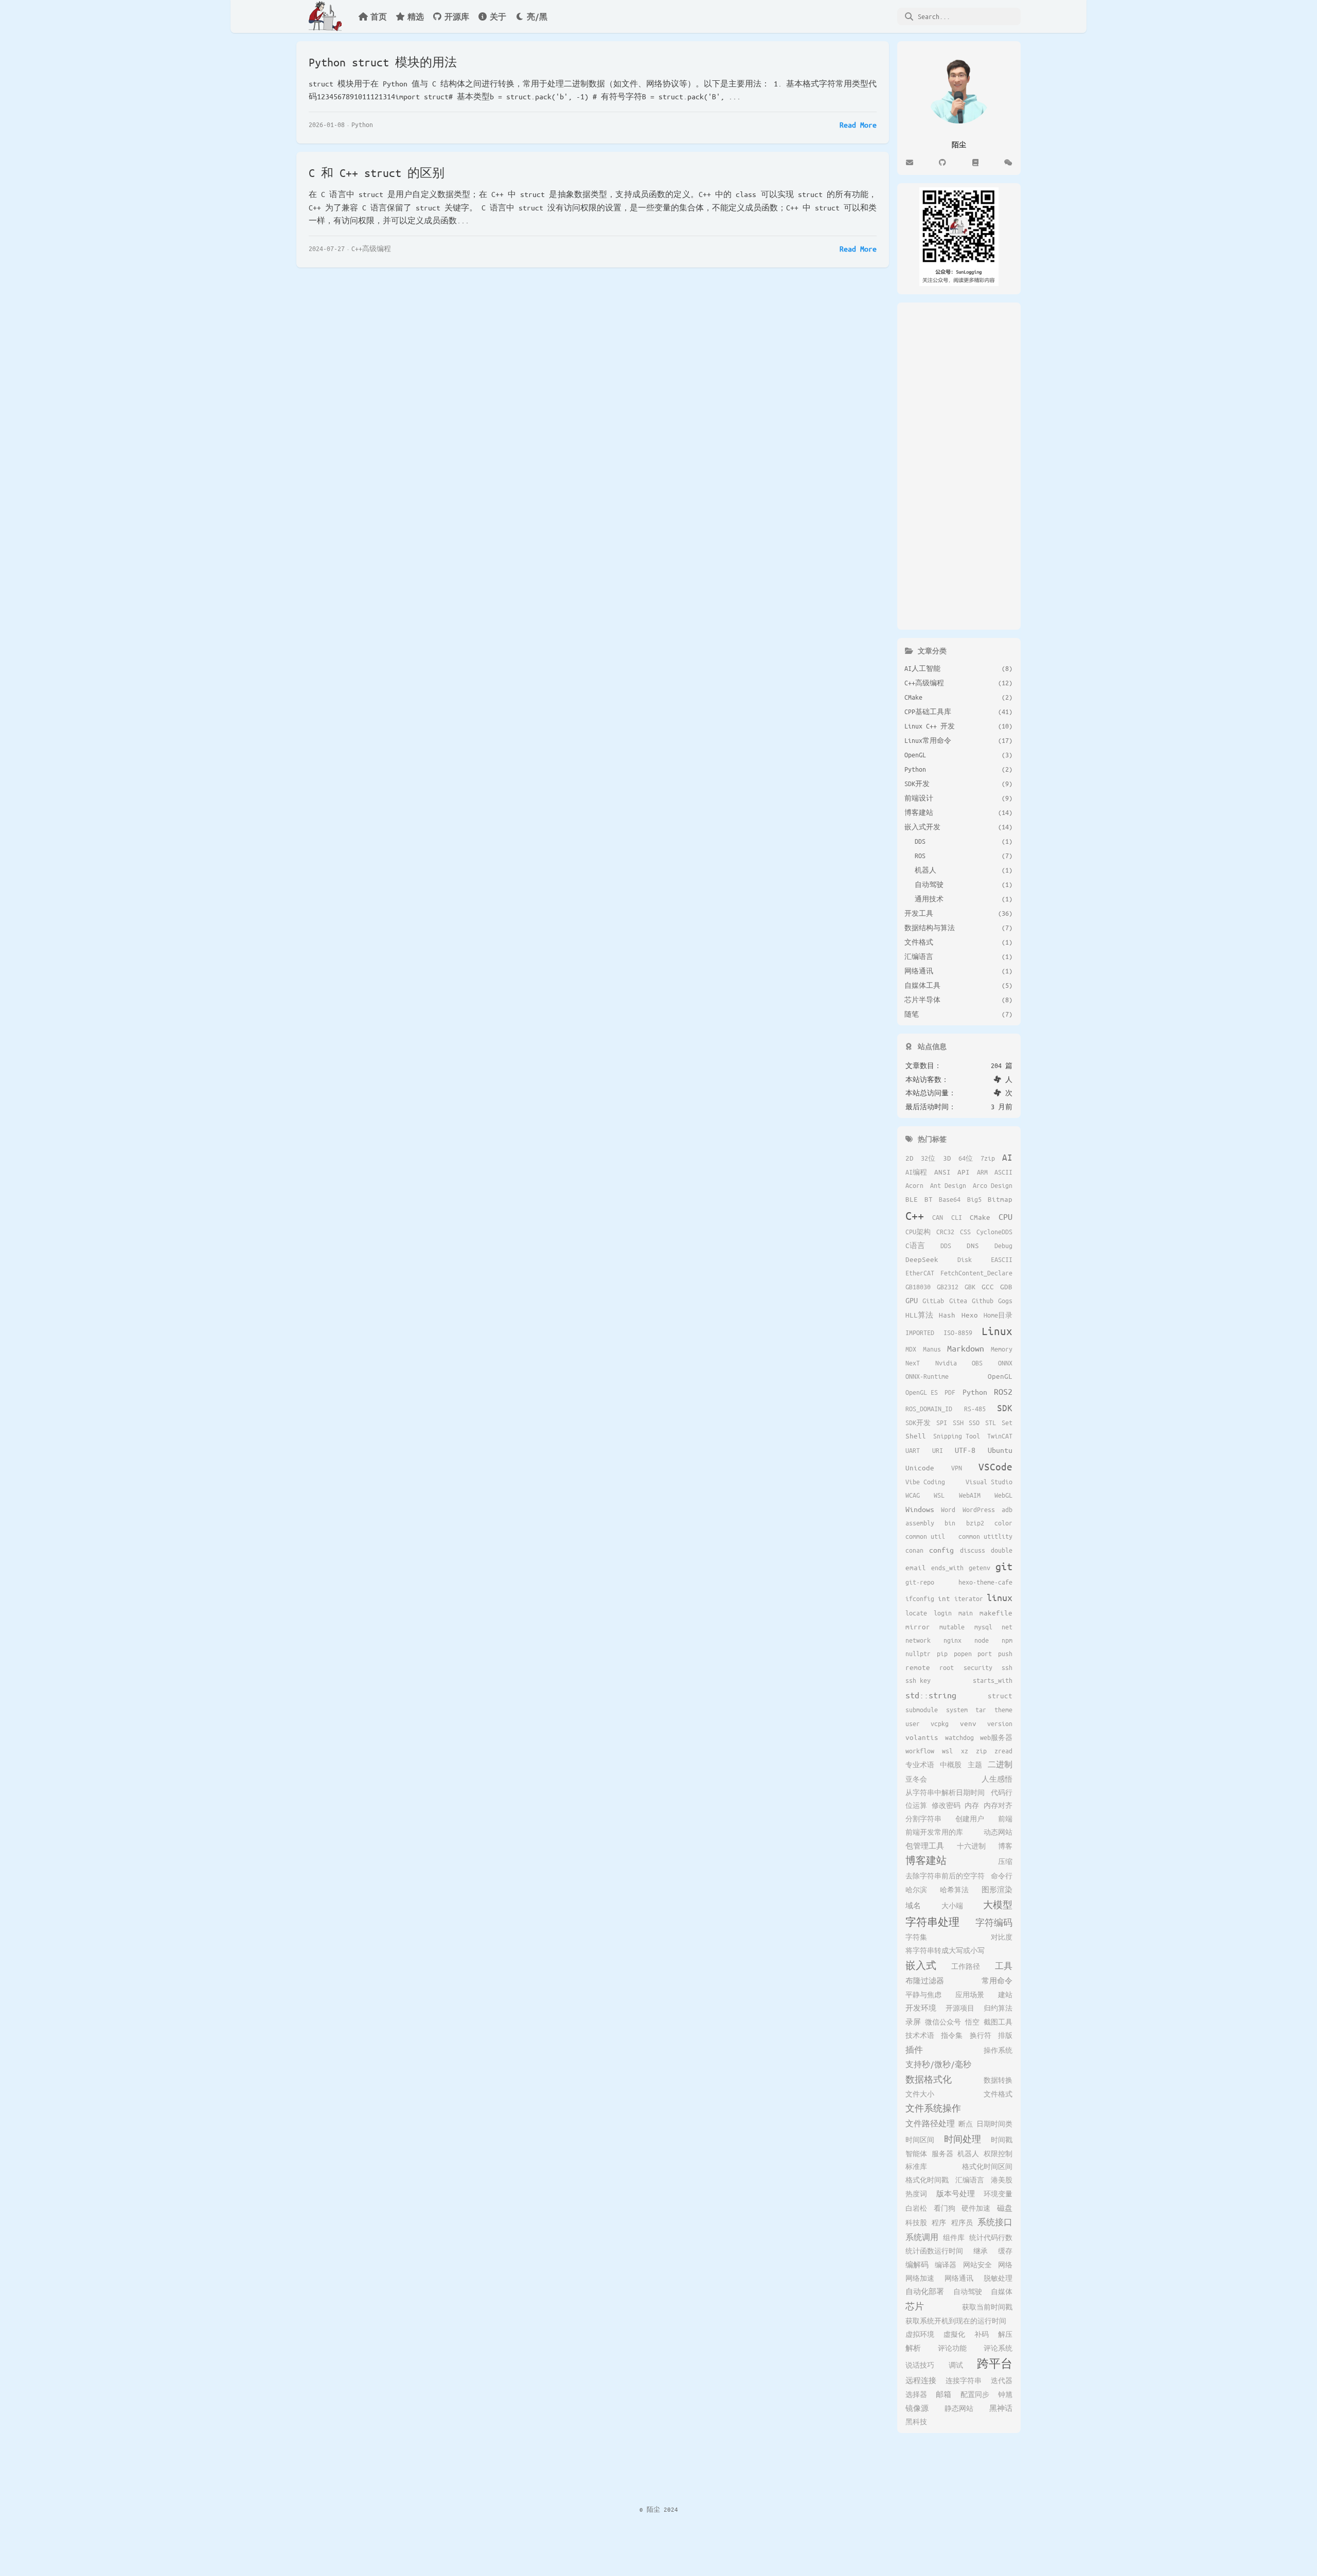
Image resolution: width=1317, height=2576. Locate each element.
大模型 (998, 1905)
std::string (931, 1695)
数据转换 (998, 2080)
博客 (1005, 1846)
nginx (953, 1640)
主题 (975, 1765)
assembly (920, 1523)
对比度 (1002, 1937)
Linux (997, 1331)
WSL (939, 1495)
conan (914, 1550)
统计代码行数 (991, 2237)
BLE (912, 1199)
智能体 (916, 2154)
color (1003, 1523)
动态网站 (998, 1832)
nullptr (918, 1654)
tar (981, 1710)
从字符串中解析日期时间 (945, 1792)
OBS (977, 1363)
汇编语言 (970, 2180)
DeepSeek (922, 1259)
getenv (980, 1568)
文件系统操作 (933, 2108)
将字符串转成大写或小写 (945, 1950)
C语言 (915, 1245)
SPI (942, 1423)
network (918, 1640)
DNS (973, 1245)
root (947, 1667)
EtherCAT (920, 1273)
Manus (932, 1349)
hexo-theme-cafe (985, 1582)
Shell (916, 1436)
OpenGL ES (922, 1392)
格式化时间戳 (927, 2180)
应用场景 (970, 1995)
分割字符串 (923, 1819)
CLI (957, 1217)
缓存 (1005, 2251)
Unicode (920, 1468)
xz (965, 1751)
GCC (988, 1286)
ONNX (1005, 1363)
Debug (1003, 1246)
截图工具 (998, 2022)
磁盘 (1005, 2208)
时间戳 (1002, 2140)
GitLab (933, 1301)
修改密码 (946, 1805)
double (1002, 1550)
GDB (1006, 1286)
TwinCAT (1000, 1436)
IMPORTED (920, 1333)
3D (947, 1158)
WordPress (979, 1509)
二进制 (1000, 1764)
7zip (988, 1158)
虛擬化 (954, 2334)
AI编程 (916, 1172)
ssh (1007, 1667)
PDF (950, 1392)
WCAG (913, 1495)
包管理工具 (925, 1846)
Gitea (958, 1301)
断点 (966, 2124)
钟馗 (1005, 2394)
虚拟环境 (920, 2334)
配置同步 (975, 2394)
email (916, 1567)
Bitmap (1000, 1199)
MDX (911, 1349)
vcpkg (940, 1724)
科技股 (916, 2223)
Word (948, 1509)
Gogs (1005, 1301)
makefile (996, 1613)
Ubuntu (1000, 1450)
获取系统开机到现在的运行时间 (956, 2321)
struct (1000, 1695)
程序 (939, 2223)
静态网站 (959, 2408)
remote (918, 1667)
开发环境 (921, 2008)
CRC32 (945, 1232)
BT (929, 1199)
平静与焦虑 (923, 1995)
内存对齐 (998, 1805)
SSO (974, 1423)
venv (968, 1723)
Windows (920, 1509)
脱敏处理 (998, 2278)
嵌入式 (921, 1965)
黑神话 (1001, 2408)
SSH (958, 1423)
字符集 (916, 1937)
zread (1003, 1751)
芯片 (915, 2306)
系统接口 (995, 2222)
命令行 (1002, 1876)
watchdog (959, 1737)
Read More (858, 125)
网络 (1005, 2265)
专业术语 (920, 1765)
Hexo (970, 1315)
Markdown (966, 1348)
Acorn (914, 1185)
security (978, 1667)
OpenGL (1000, 1376)
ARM (982, 1172)
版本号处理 (956, 2193)
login (943, 1613)
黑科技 (916, 2422)
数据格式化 (929, 2079)
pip (942, 1654)
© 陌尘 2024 (659, 2509)
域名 (913, 1905)
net (1007, 1627)
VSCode (995, 1467)
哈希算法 (954, 1890)
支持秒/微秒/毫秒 (938, 2064)
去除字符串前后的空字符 (945, 1876)
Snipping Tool (957, 1436)
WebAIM (970, 1495)
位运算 (916, 1805)
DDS (946, 1246)
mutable (952, 1627)
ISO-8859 (958, 1333)
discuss (973, 1550)
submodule (922, 1710)
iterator (969, 1598)
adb (1007, 1509)
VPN (957, 1468)
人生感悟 (997, 1779)
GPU (912, 1300)
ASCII (1003, 1172)
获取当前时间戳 (987, 2307)
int (944, 1598)
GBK (970, 1287)
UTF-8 (965, 1450)
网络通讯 (959, 2278)
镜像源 (917, 2408)
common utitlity (985, 1536)
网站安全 (977, 2265)
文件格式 (998, 2094)
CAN (938, 1217)
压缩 (1005, 1861)
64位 (966, 1158)
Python (362, 124)
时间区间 (920, 2140)
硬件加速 (976, 2208)
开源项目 (960, 2008)
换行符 (981, 2035)
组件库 (954, 2237)
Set (1007, 1423)
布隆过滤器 (925, 1980)
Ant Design (948, 1185)
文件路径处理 (930, 2123)
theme (1003, 1710)
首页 (379, 16)
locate (916, 1613)
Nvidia (946, 1363)
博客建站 (926, 1860)
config (941, 1550)
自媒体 (1002, 2291)
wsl (947, 1751)
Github (983, 1301)
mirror (918, 1627)
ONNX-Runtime (927, 1376)
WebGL (1003, 1495)
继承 (981, 2251)
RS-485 (975, 1409)
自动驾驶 (968, 2291)
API (964, 1172)
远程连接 (921, 2380)
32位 (928, 1158)
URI (938, 1450)
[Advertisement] (959, 464)
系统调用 (922, 2237)
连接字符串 (964, 2380)
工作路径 (966, 1966)
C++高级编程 (371, 248)
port (985, 1654)
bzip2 (975, 1523)
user (913, 1724)
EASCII (1002, 1259)
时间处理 (963, 2139)
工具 (1004, 1966)
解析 (913, 2348)
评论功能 (952, 2348)
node (982, 1640)
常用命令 (997, 1980)
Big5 (974, 1199)
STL (991, 1423)
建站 (1005, 1995)
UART (913, 1450)
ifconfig (920, 1598)
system (957, 1710)
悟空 (972, 2022)
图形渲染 (997, 1889)
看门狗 (945, 2208)
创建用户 (970, 1819)
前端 (1005, 1819)
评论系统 (998, 2348)
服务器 (942, 2154)
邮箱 (944, 2394)
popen (963, 1654)
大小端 (952, 1906)
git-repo (920, 1582)
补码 (982, 2334)
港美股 (1002, 2180)
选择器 (916, 2394)
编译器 (946, 2265)
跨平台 (995, 2364)
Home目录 (998, 1315)
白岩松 (916, 2208)
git (1004, 1566)
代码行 (1002, 1792)
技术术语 (920, 2035)
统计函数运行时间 (934, 2251)
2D (910, 1158)
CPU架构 (918, 1232)
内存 (972, 1805)
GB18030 (918, 1287)
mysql (983, 1627)
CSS (965, 1232)
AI (1007, 1157)
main (966, 1613)
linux (1000, 1597)
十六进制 (971, 1846)
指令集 (952, 2035)
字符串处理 (932, 1922)
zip (981, 1751)
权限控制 (998, 2154)
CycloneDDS (994, 1232)
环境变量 (998, 2194)
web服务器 (996, 1737)
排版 (1005, 2035)
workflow (920, 1751)
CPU (1005, 1216)
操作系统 (998, 2050)
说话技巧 (920, 2365)
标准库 (916, 2166)
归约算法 (998, 2008)
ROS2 (1003, 1391)
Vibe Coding (925, 1482)
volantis (922, 1737)
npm (1007, 1640)
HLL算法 (919, 1315)
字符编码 (994, 1922)
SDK (1005, 1408)
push (1005, 1654)
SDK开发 (918, 1423)
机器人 (968, 2154)
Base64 (950, 1199)
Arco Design (993, 1185)
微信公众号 (943, 2022)
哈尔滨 (916, 1890)
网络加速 (920, 2278)
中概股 (951, 1765)
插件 (914, 2049)
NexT (913, 1363)
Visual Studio (989, 1482)
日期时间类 (994, 2124)
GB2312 (948, 1287)
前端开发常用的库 (934, 1832)
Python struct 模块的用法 (383, 62)
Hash (947, 1315)
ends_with (947, 1568)
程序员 (962, 2223)
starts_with (993, 1680)
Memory (1002, 1349)
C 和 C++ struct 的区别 (377, 173)
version (1000, 1724)
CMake (980, 1217)
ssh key (918, 1680)
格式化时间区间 (987, 2166)
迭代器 (1002, 2380)
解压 (1005, 2334)
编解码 (917, 2264)
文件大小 (920, 2094)
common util (925, 1536)
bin (950, 1523)
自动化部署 (925, 2291)
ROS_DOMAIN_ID (929, 1409)
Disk (965, 1259)
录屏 (913, 2022)
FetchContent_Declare (976, 1273)
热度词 (916, 2194)
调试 (956, 2365)
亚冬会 (916, 1779)
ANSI (942, 1172)
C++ (915, 1215)
